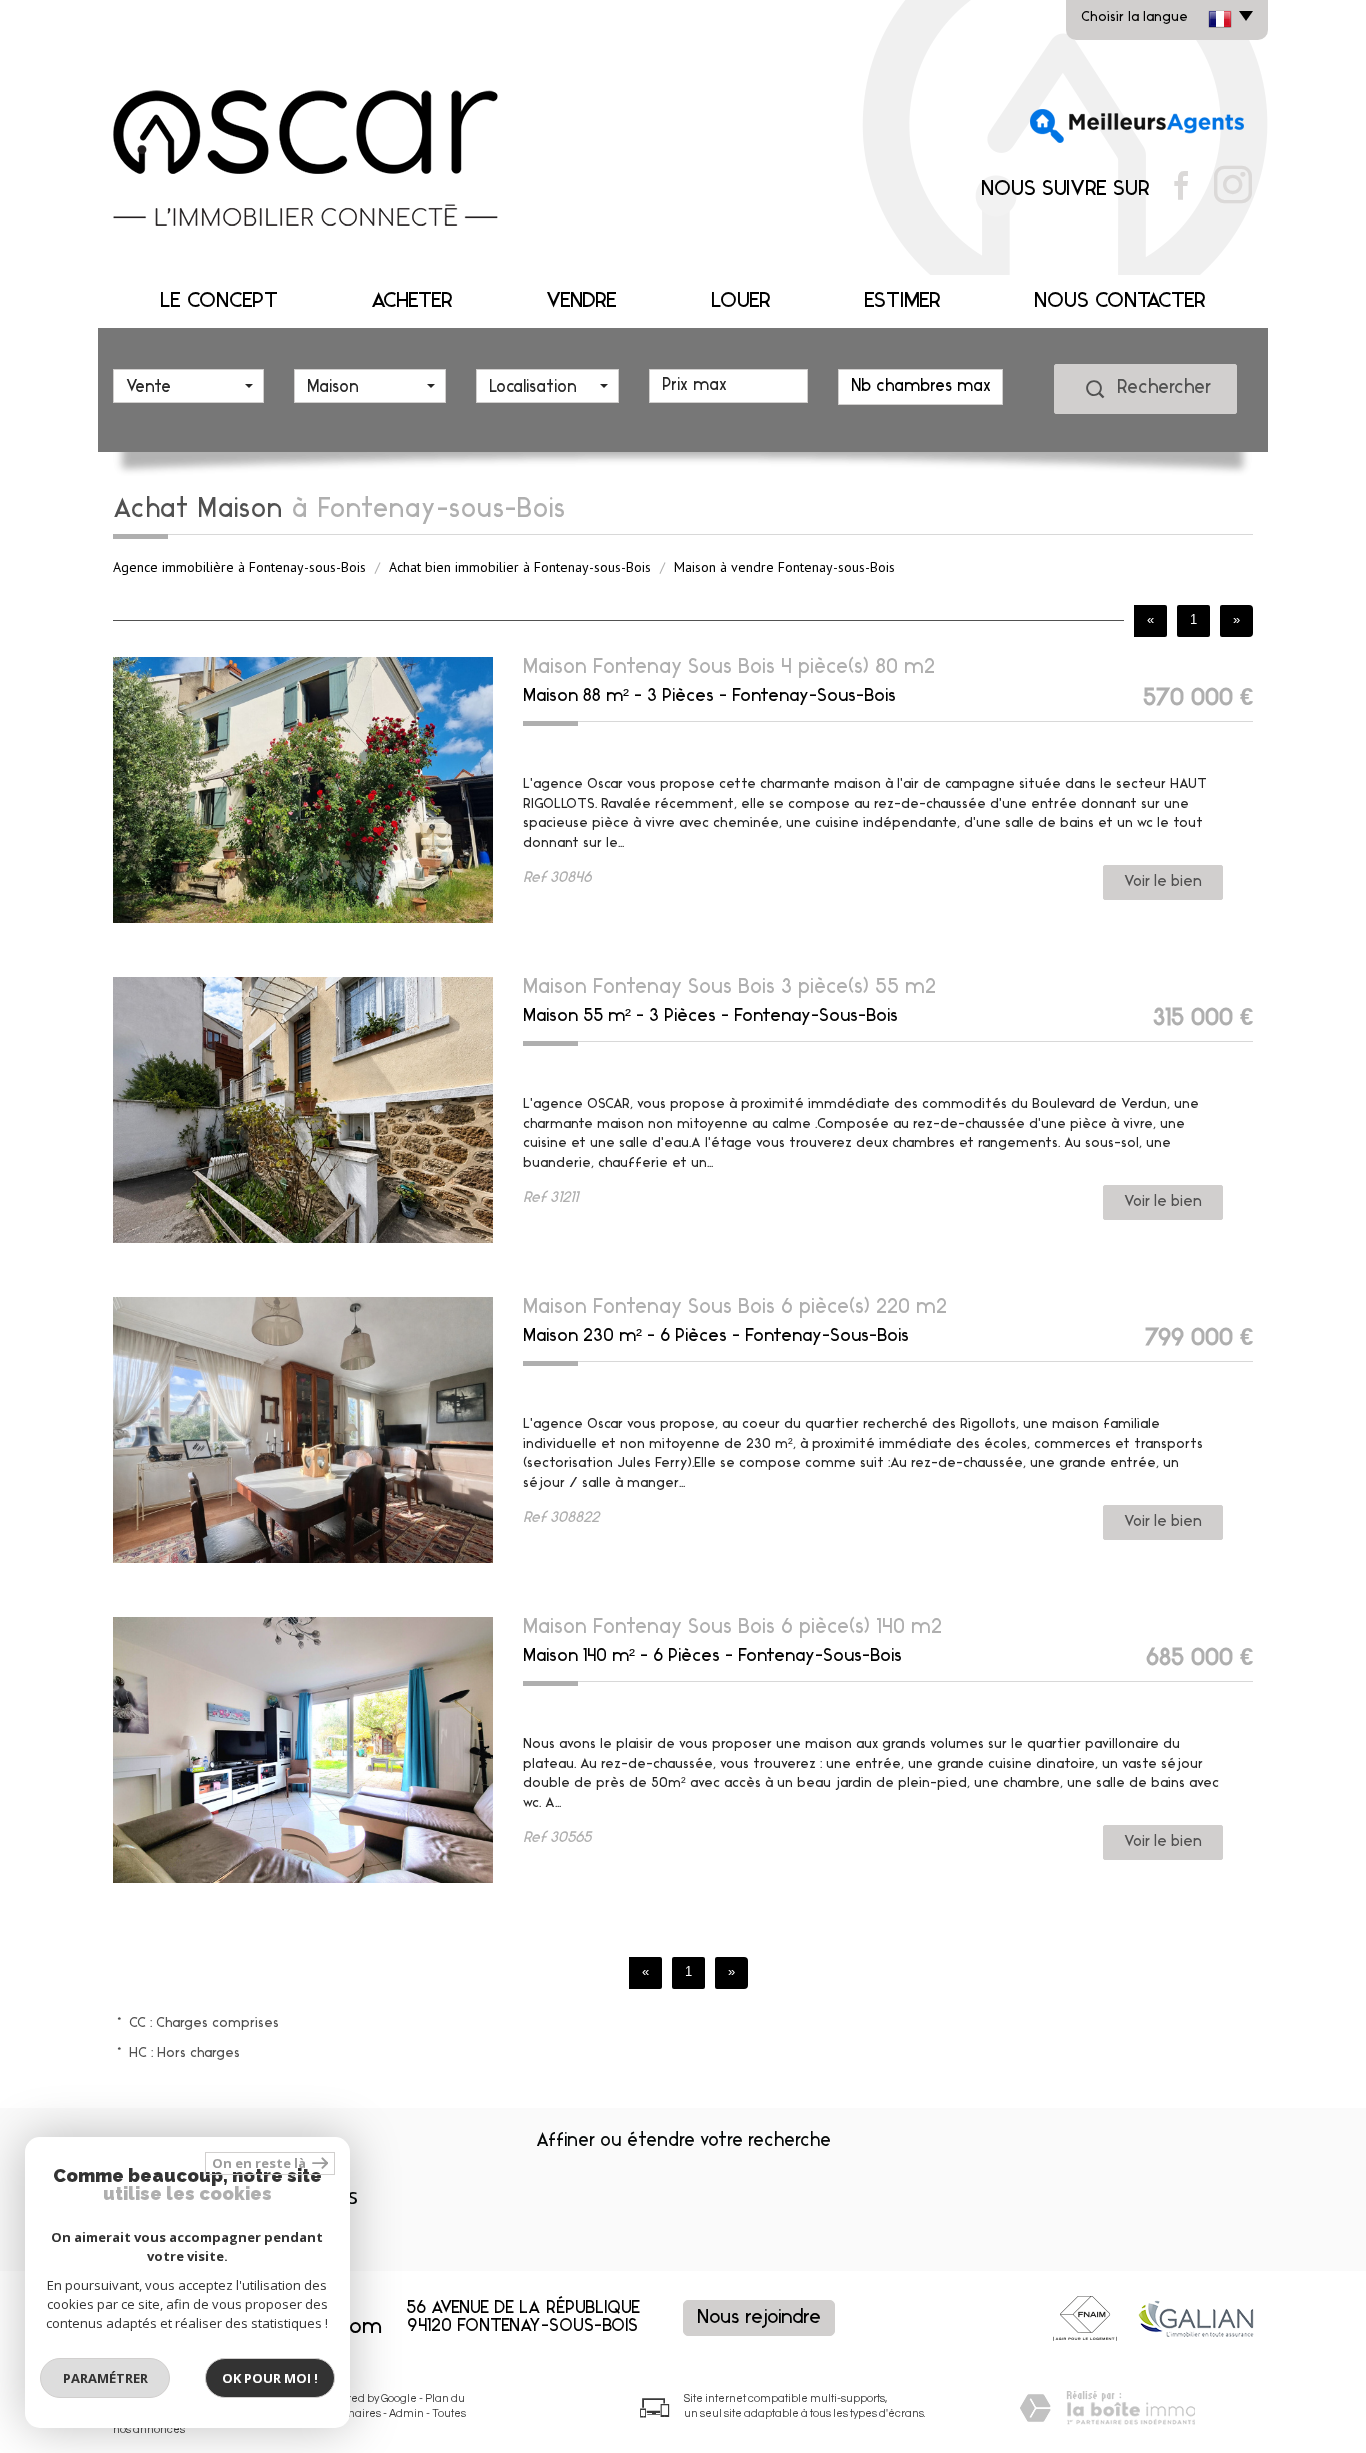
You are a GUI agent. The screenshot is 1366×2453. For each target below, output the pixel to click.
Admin (406, 2413)
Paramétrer (105, 2378)
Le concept (219, 301)
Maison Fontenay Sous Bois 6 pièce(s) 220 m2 (735, 1307)
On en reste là (260, 2163)
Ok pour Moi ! (270, 2378)
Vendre (581, 301)
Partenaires (350, 2413)
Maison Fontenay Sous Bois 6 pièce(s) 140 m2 (732, 1627)
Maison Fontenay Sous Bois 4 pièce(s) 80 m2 (729, 667)
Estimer (902, 301)
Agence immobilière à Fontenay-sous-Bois (239, 567)
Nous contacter (1120, 301)
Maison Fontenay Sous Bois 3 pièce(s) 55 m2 (729, 987)
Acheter (412, 301)
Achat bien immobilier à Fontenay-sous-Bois (520, 567)
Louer (741, 301)
